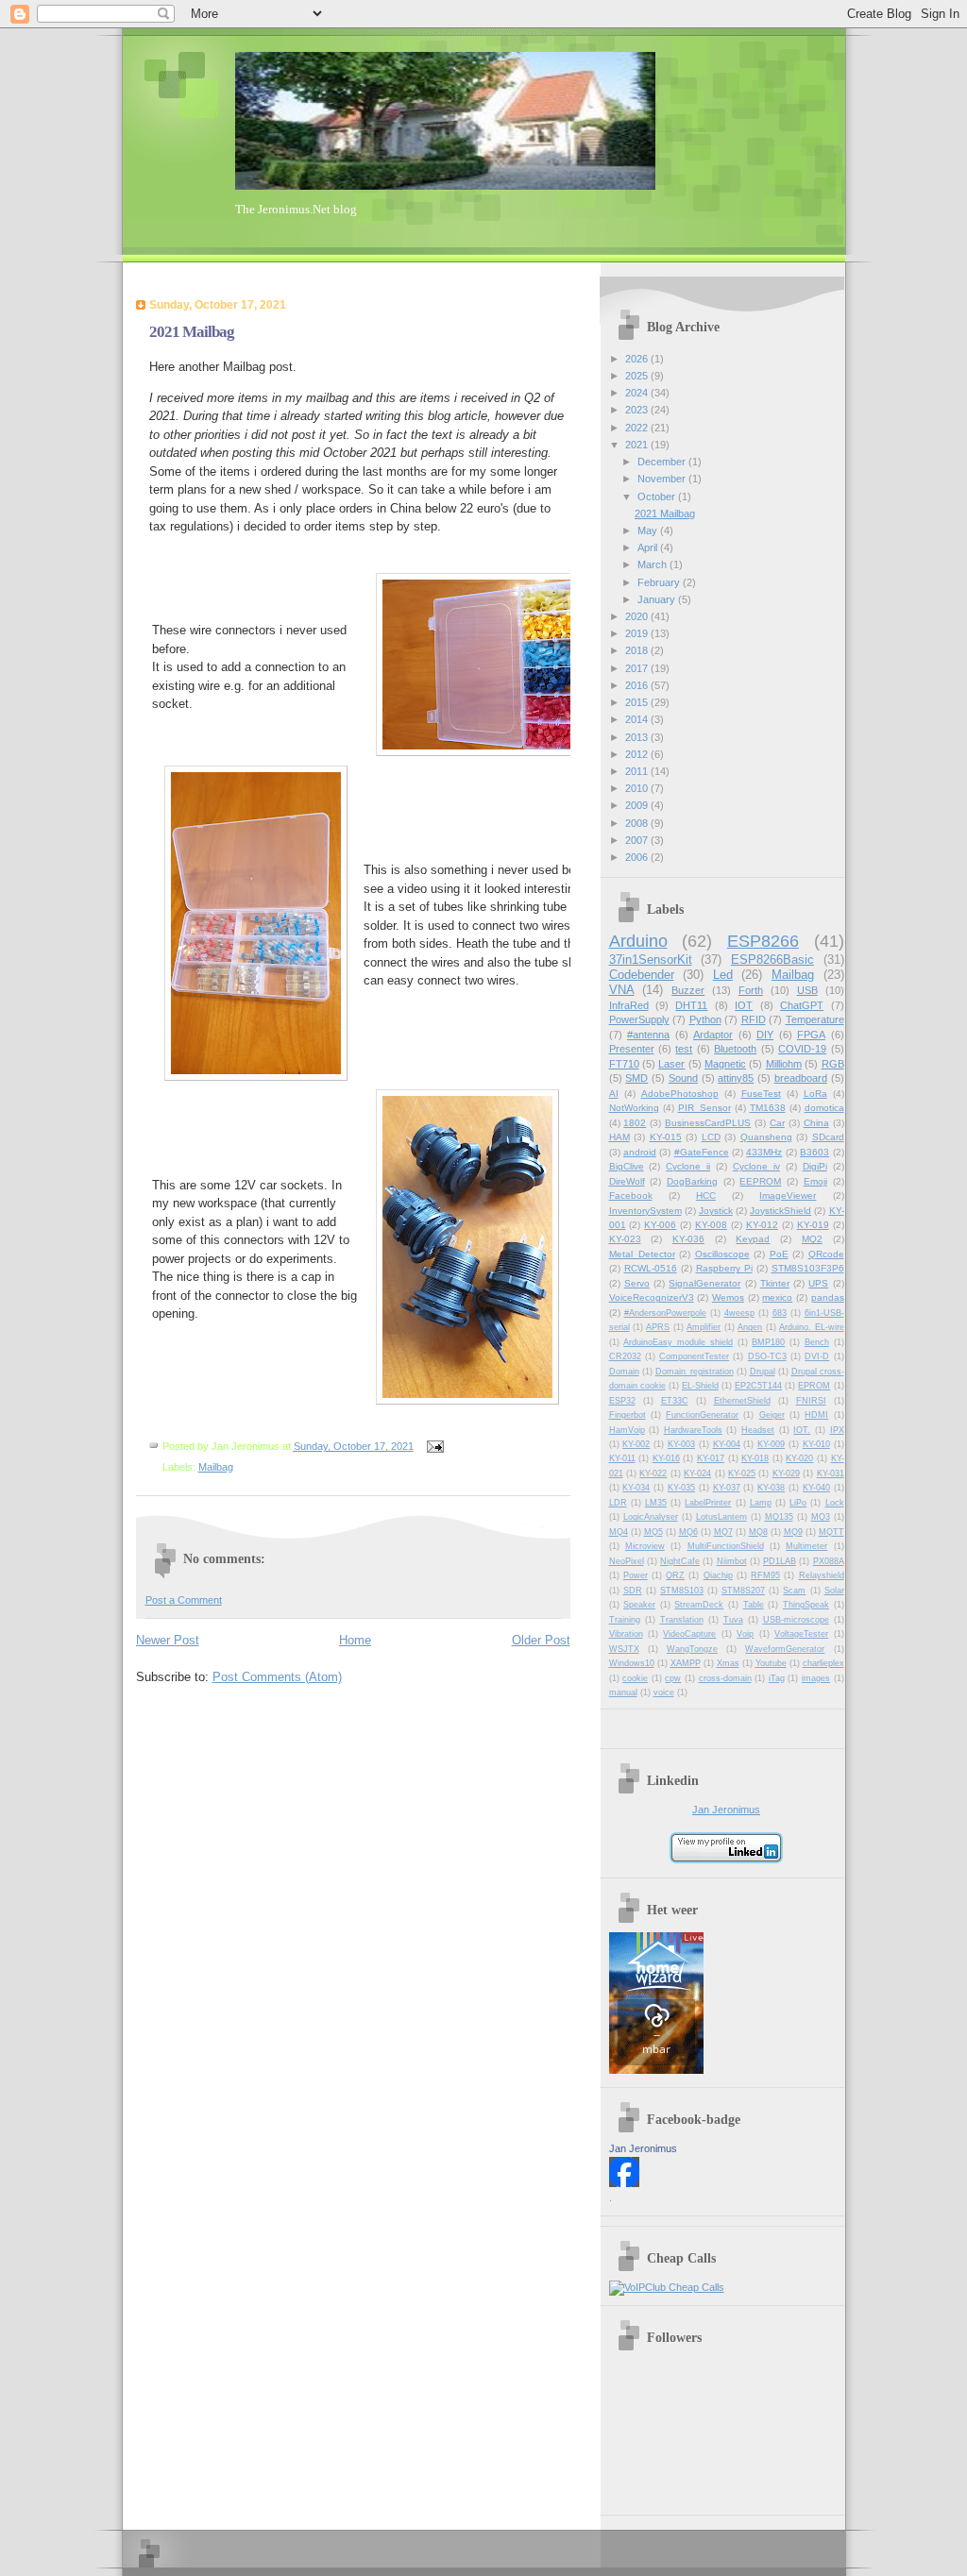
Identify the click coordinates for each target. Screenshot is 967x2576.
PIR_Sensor (704, 1108)
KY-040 (816, 1488)
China (816, 1123)
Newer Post (168, 1640)
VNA (622, 990)
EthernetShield (742, 1401)
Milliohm (784, 1064)
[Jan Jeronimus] (624, 2183)
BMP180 (768, 1342)
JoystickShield (780, 1211)
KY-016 (666, 1458)
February (660, 582)
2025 (638, 376)
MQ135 (779, 1517)
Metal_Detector (642, 1254)
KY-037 (727, 1488)
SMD (636, 1078)
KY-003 (681, 1444)
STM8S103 (682, 1591)
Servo (637, 1283)
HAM (619, 1137)
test (684, 1049)
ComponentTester (694, 1356)
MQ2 (812, 1239)
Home (355, 1640)
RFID (754, 1019)
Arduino (638, 941)
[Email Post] (433, 1446)
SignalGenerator (704, 1283)
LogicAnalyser (651, 1517)
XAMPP (686, 1663)
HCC (706, 1195)
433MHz (764, 1152)
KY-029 (786, 1473)
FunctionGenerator (702, 1415)
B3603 (814, 1152)
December (663, 462)
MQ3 (821, 1517)
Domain (624, 1372)
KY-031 (831, 1473)
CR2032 (625, 1356)
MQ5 (653, 1532)
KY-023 (625, 1239)
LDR (618, 1503)
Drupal (763, 1372)
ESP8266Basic (772, 960)
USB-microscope (796, 1620)
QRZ (675, 1575)
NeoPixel (627, 1561)
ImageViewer (788, 1195)
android (640, 1152)
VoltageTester (801, 1634)
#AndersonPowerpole (665, 1313)
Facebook (631, 1195)
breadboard (801, 1078)
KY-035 (681, 1488)
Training (625, 1620)
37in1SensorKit (651, 960)
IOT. (802, 1430)
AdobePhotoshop (680, 1094)
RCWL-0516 (651, 1268)
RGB (833, 1064)
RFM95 (765, 1575)
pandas (828, 1297)
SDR (633, 1591)
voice (664, 1692)
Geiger (772, 1415)
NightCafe (680, 1561)
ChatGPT (802, 1005)
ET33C (675, 1401)
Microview (645, 1546)
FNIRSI (811, 1401)
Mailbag (216, 1467)
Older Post (541, 1640)
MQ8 (758, 1532)
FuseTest (761, 1094)
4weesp (739, 1313)
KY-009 (771, 1444)
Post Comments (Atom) (277, 1677)
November (663, 479)
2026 (638, 359)
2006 (638, 857)
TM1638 (768, 1108)
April (649, 547)
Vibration (626, 1634)
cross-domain (725, 1678)
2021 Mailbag (665, 514)
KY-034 (636, 1488)
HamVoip (627, 1430)
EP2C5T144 (758, 1386)
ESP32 (622, 1401)
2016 (638, 685)
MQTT (831, 1532)
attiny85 (736, 1078)
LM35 (656, 1503)
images (816, 1678)
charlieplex (823, 1663)
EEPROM (760, 1181)
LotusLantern (721, 1517)
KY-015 (666, 1137)
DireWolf (627, 1181)
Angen (750, 1327)
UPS (818, 1283)
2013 (638, 737)
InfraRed (629, 1005)
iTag (777, 1678)
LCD (711, 1137)
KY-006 (660, 1225)
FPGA (811, 1035)
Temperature (815, 1019)
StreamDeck (699, 1605)
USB (807, 990)
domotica (824, 1108)
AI (614, 1094)
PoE (779, 1254)
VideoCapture (689, 1634)
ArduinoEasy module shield (678, 1342)
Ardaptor (713, 1035)
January (658, 599)
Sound (683, 1078)
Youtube (771, 1663)
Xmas (728, 1663)
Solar (834, 1591)
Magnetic (725, 1064)
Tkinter (775, 1283)
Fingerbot (628, 1415)
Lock (835, 1503)
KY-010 (816, 1444)
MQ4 (619, 1532)
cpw (673, 1678)
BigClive (627, 1166)
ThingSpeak (806, 1605)
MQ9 (793, 1532)
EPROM (814, 1386)
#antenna (648, 1035)
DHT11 (691, 1005)
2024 (638, 393)
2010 (638, 788)
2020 (638, 616)
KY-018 (755, 1458)
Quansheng (766, 1137)
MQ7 (723, 1532)
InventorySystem (645, 1211)
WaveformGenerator (785, 1649)
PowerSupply (639, 1019)
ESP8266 (763, 941)
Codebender (642, 975)
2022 (638, 428)
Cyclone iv (756, 1166)
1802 (635, 1123)
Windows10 (632, 1663)
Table (754, 1605)
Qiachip (718, 1575)
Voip (745, 1634)
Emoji (815, 1181)
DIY (765, 1035)
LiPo (798, 1503)
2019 (638, 633)
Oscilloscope (722, 1254)
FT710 (624, 1064)
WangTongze (692, 1649)
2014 (638, 719)
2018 (638, 650)
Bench (817, 1342)
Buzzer (688, 990)
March (653, 564)
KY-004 (727, 1444)
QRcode (826, 1254)
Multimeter (806, 1546)
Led (723, 975)
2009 (638, 805)
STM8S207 (743, 1591)
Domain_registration (695, 1372)
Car (777, 1123)
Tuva (733, 1620)
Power (636, 1575)
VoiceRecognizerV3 (652, 1297)
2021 (638, 445)
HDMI (816, 1415)
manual (623, 1692)
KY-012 (762, 1225)
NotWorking (634, 1108)
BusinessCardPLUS (708, 1123)
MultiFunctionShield (726, 1546)
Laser (671, 1064)
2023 (638, 410)
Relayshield (822, 1575)
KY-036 (688, 1239)
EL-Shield (700, 1386)
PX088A (829, 1561)
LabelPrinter (708, 1503)
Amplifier (704, 1327)
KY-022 (653, 1473)
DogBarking (692, 1181)
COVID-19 (802, 1049)
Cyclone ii (688, 1166)
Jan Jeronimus (726, 1810)
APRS (658, 1327)
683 (780, 1313)
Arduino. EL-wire (811, 1327)
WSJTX (624, 1649)
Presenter (632, 1049)
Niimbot (732, 1561)
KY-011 (622, 1458)
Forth (751, 990)
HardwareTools (693, 1430)
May (649, 530)
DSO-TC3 (767, 1356)
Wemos (728, 1297)
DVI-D (817, 1356)
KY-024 (697, 1473)
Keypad (753, 1239)
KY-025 (742, 1473)
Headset (758, 1430)
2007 (638, 840)
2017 (638, 668)
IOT (744, 1005)
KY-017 (711, 1458)
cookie (635, 1678)
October (658, 497)
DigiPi (815, 1166)
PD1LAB (780, 1561)
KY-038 (771, 1488)
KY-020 (799, 1458)
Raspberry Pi (724, 1268)
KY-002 (636, 1444)
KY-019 (813, 1225)
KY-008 (711, 1225)
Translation (682, 1620)
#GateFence (702, 1152)
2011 (638, 771)
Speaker (639, 1605)
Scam (794, 1591)
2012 (638, 754)
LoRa (815, 1094)
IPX (837, 1430)
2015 (638, 702)
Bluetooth (735, 1049)
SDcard (828, 1137)
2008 (638, 823)
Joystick (716, 1211)
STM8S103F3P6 (808, 1268)
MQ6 (688, 1532)
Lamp (761, 1503)
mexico (777, 1297)
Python (705, 1019)
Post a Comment (184, 1600)
